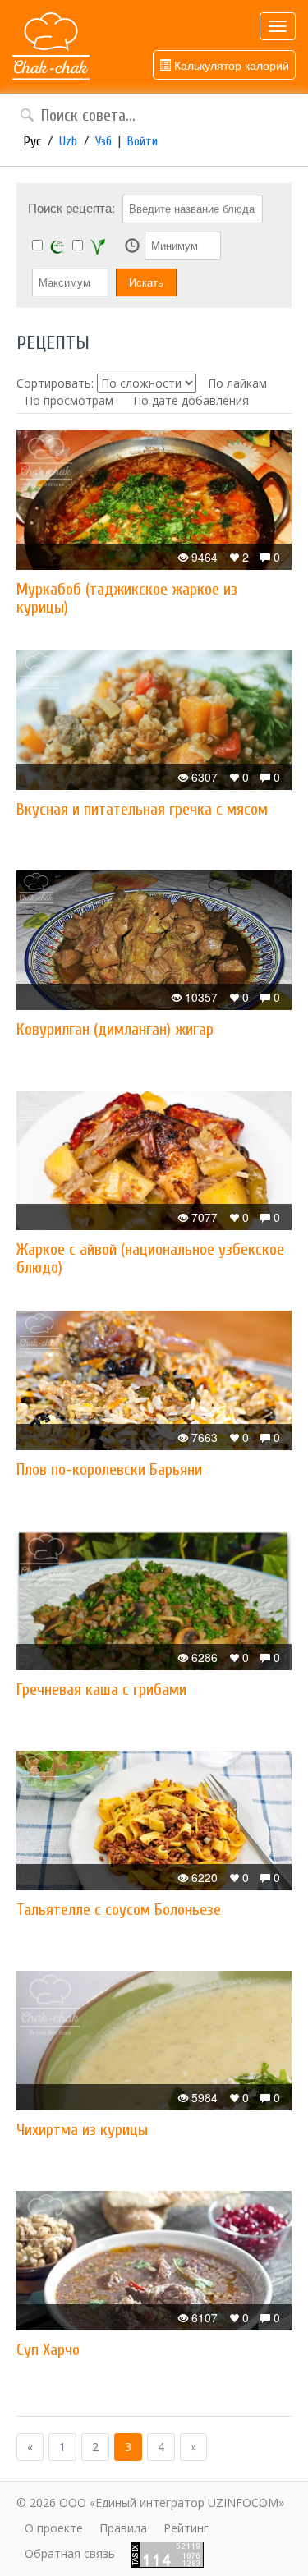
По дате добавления (191, 400)
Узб (103, 141)
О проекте (54, 2528)
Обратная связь (70, 2553)
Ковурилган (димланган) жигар (115, 1029)
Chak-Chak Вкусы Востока (51, 47)
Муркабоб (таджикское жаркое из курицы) (127, 598)
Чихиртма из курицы (82, 2130)
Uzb (68, 141)
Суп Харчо (48, 2350)
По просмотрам (69, 400)
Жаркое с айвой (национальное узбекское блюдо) (150, 1258)
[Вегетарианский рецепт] (98, 246)
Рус (32, 141)
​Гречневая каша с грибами (101, 1690)
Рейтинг (186, 2528)
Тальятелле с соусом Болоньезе (119, 1910)
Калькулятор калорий (230, 65)
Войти (143, 141)
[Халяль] (57, 246)
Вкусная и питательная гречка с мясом (142, 809)
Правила (123, 2528)
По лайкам (237, 383)
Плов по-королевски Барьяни (109, 1469)
